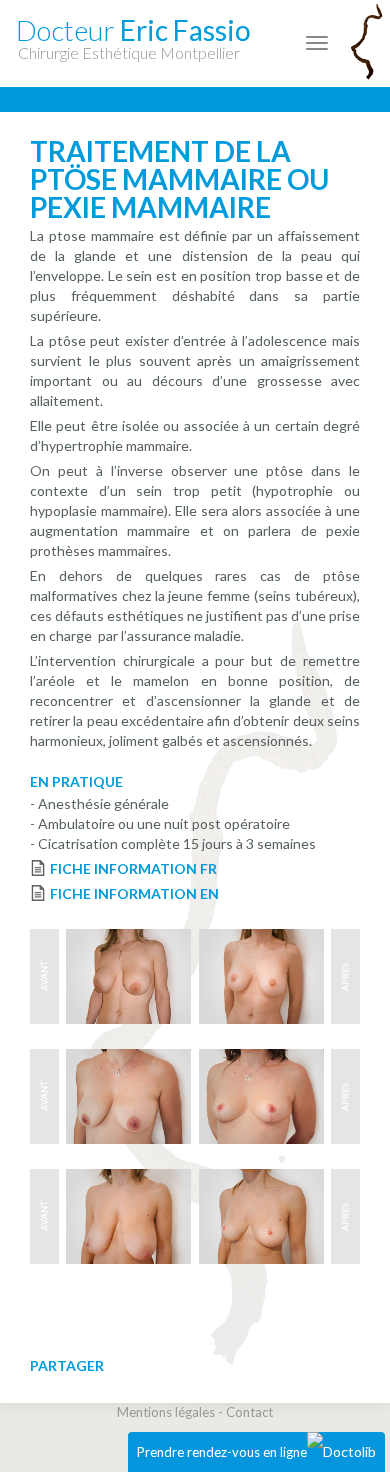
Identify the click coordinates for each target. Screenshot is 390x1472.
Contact (249, 1412)
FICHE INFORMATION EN (134, 893)
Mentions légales (166, 1412)
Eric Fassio (133, 37)
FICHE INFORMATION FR (133, 868)
